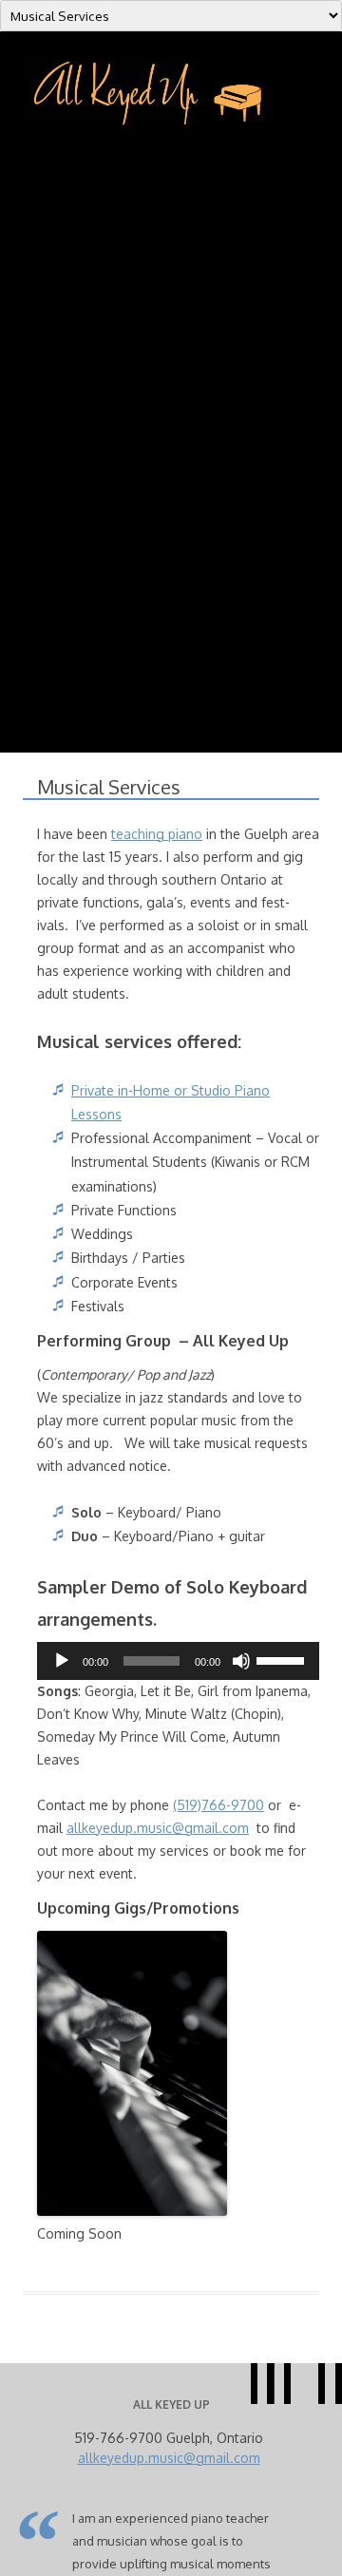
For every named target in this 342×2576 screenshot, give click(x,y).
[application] (178, 1661)
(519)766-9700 (218, 1805)
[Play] (62, 1661)
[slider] (283, 1659)
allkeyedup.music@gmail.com (158, 1828)
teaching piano (157, 834)
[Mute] (241, 1661)
